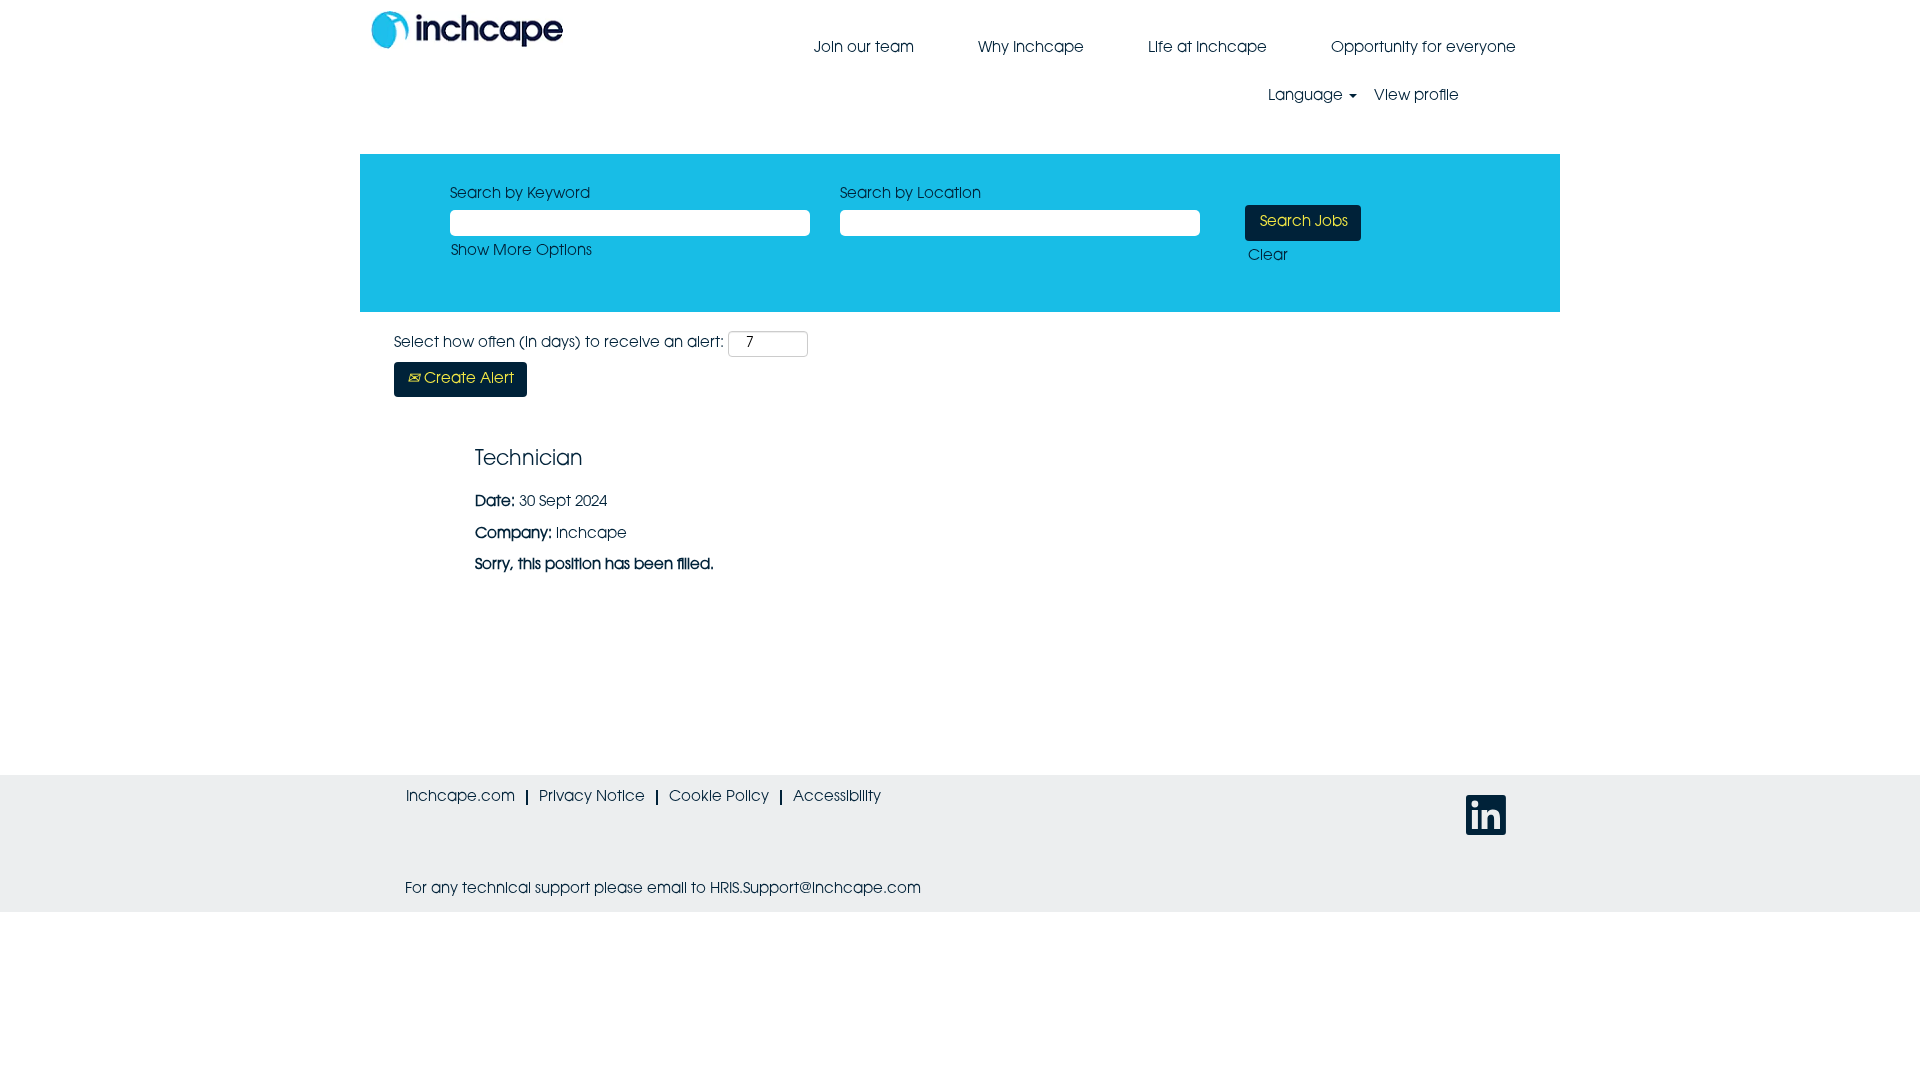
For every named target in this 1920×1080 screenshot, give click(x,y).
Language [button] (1307, 96)
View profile (1416, 96)
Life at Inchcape (1207, 48)
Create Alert (467, 379)
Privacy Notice (592, 797)
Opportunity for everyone (1423, 48)
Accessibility (837, 797)
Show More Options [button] (521, 251)
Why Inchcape (1031, 48)
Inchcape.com (460, 797)
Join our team (864, 48)
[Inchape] (467, 30)
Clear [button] (1268, 256)
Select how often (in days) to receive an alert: (559, 343)
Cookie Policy (719, 797)
